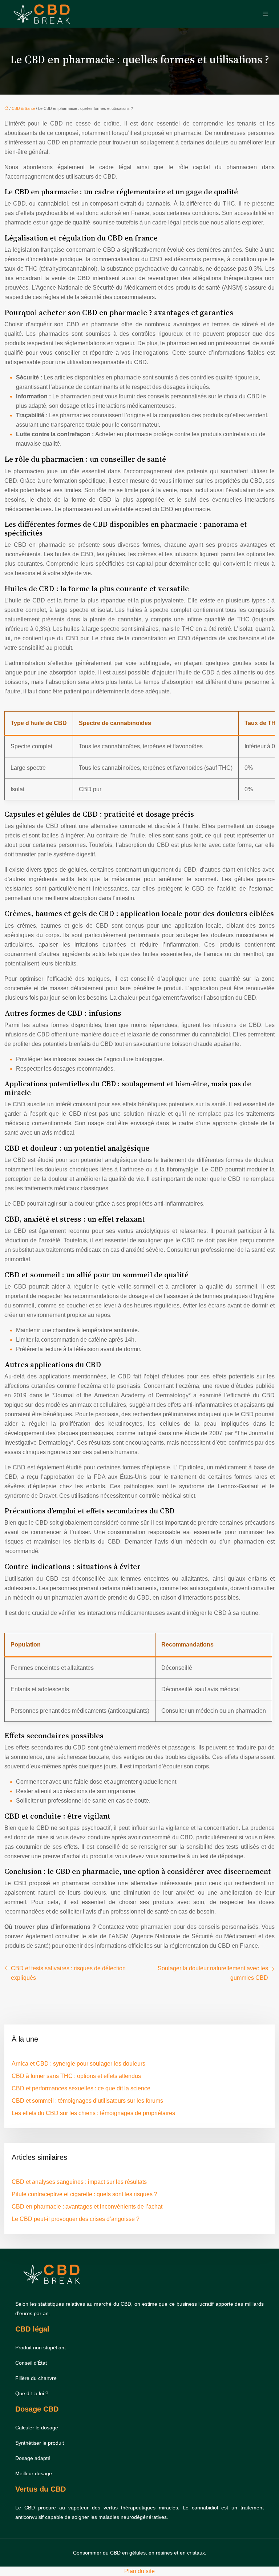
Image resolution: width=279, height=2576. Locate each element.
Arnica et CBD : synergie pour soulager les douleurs (78, 2064)
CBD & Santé (23, 108)
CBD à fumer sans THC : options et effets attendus (76, 2076)
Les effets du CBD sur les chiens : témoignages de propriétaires (93, 2113)
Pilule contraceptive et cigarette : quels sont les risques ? (84, 2194)
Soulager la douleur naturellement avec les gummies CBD (213, 1973)
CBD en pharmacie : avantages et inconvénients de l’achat (87, 2207)
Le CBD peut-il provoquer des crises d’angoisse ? (76, 2219)
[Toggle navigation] (266, 14)
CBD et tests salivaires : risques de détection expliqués (68, 1973)
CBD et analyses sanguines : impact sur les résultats (79, 2182)
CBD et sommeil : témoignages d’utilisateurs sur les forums (87, 2101)
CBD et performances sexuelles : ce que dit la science (81, 2088)
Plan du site (139, 2571)
